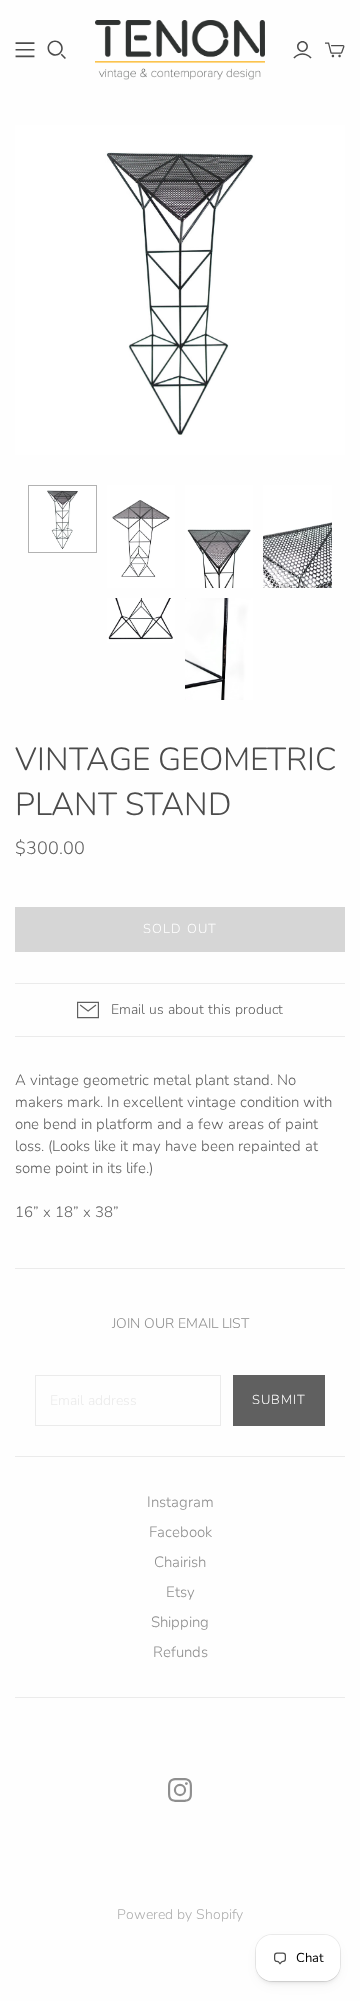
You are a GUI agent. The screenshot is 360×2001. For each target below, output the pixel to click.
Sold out (179, 929)
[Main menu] (25, 50)
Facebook (180, 1532)
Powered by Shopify (180, 1914)
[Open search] (57, 50)
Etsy (180, 1592)
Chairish (180, 1562)
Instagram (180, 1502)
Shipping (180, 1622)
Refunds (180, 1652)
